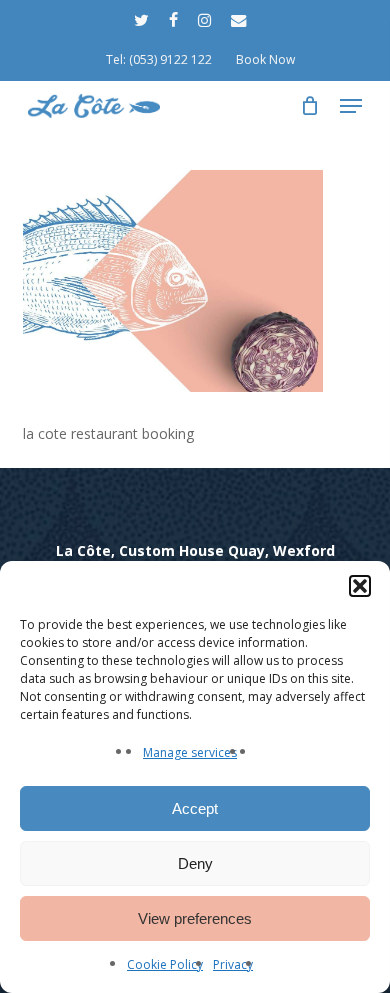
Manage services (190, 752)
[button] (360, 586)
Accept (195, 808)
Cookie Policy (165, 964)
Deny (195, 863)
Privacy (233, 964)
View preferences (195, 918)
